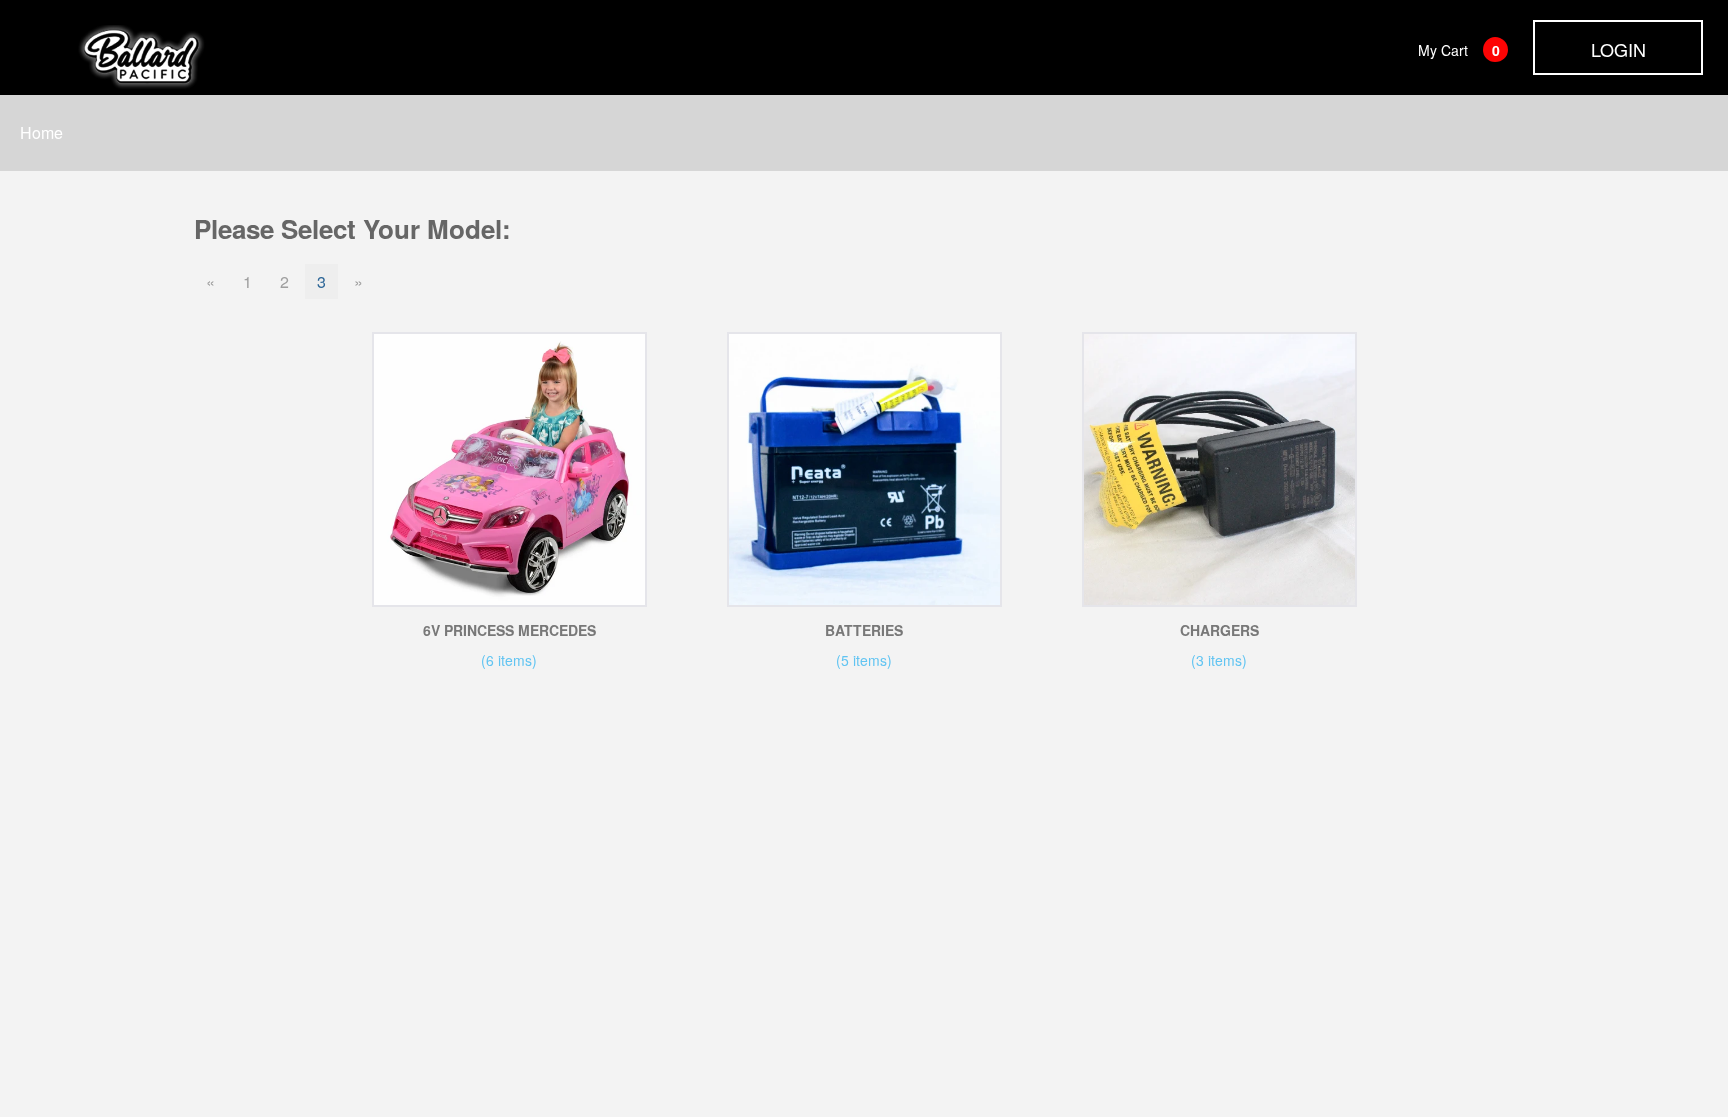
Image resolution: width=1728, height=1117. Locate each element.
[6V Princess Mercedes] (509, 469)
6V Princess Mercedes (509, 630)
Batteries (864, 630)
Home (41, 132)
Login (1618, 49)
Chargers (1219, 630)
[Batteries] (864, 469)
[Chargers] (1219, 469)
